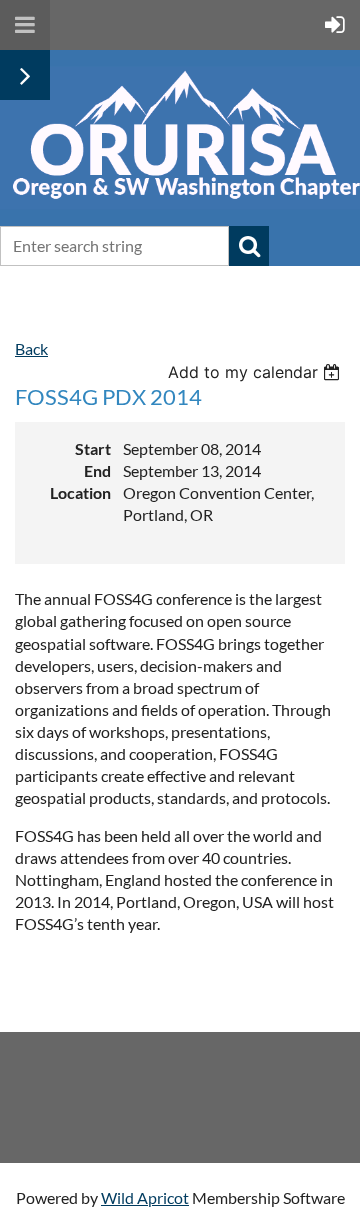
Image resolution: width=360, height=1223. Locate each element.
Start (93, 448)
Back (31, 348)
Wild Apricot (145, 1197)
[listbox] (256, 372)
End (97, 470)
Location (80, 492)
